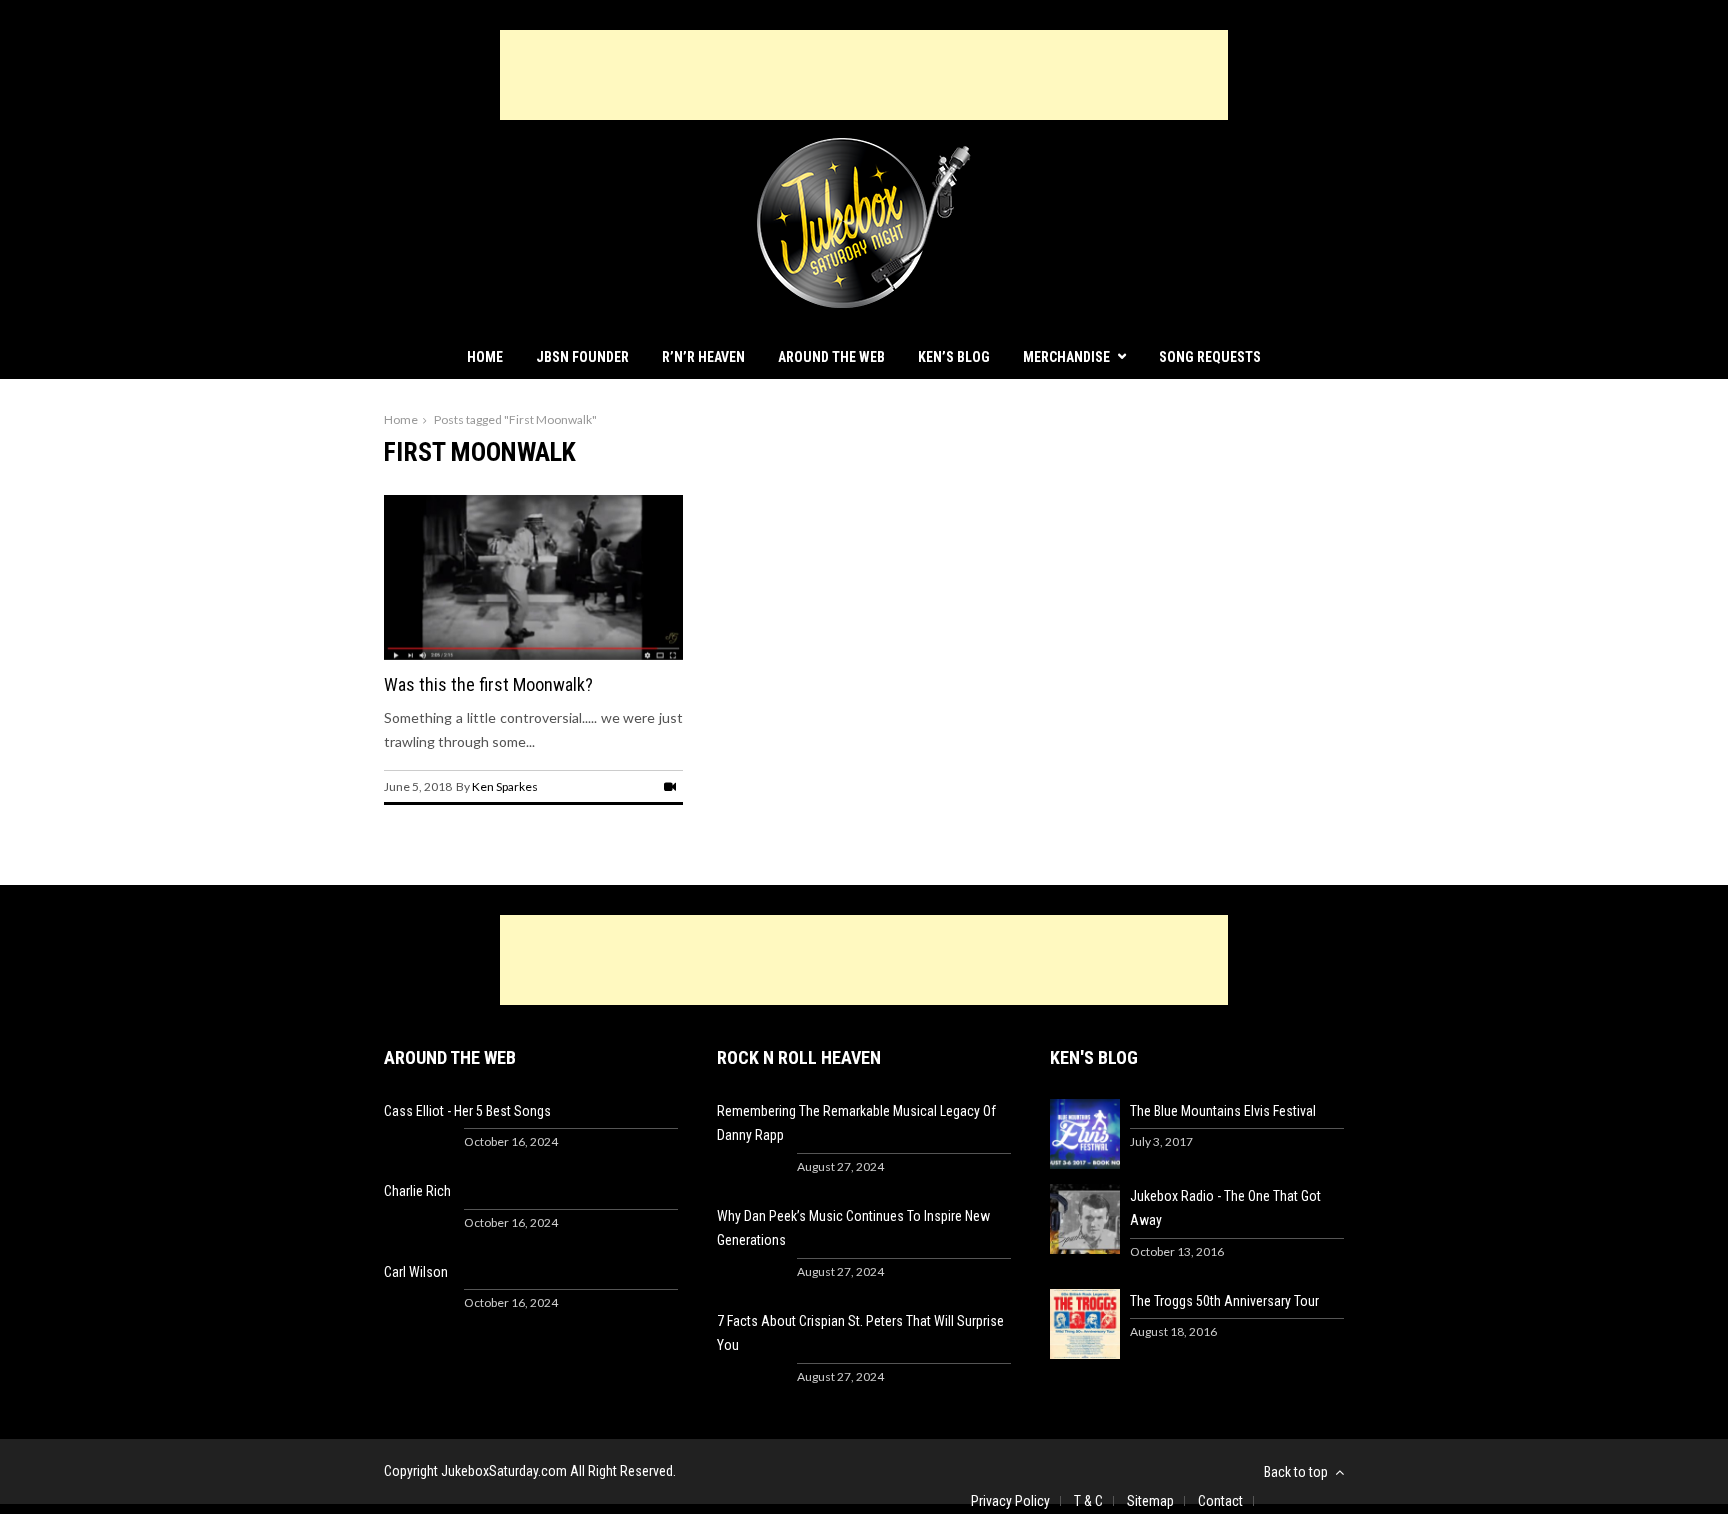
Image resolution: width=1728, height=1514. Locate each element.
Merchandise (1066, 357)
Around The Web (831, 357)
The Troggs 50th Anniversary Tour (1224, 1301)
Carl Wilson (416, 1272)
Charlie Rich (417, 1191)
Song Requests (1210, 357)
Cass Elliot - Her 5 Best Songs (467, 1111)
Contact (1220, 1501)
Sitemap (1150, 1501)
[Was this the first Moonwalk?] (533, 654)
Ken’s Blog (954, 357)
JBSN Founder (582, 357)
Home (485, 357)
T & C (1088, 1501)
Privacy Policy (1010, 1501)
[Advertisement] (864, 75)
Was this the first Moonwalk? (488, 684)
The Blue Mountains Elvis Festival (1223, 1111)
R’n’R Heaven (703, 357)
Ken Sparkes (505, 786)
